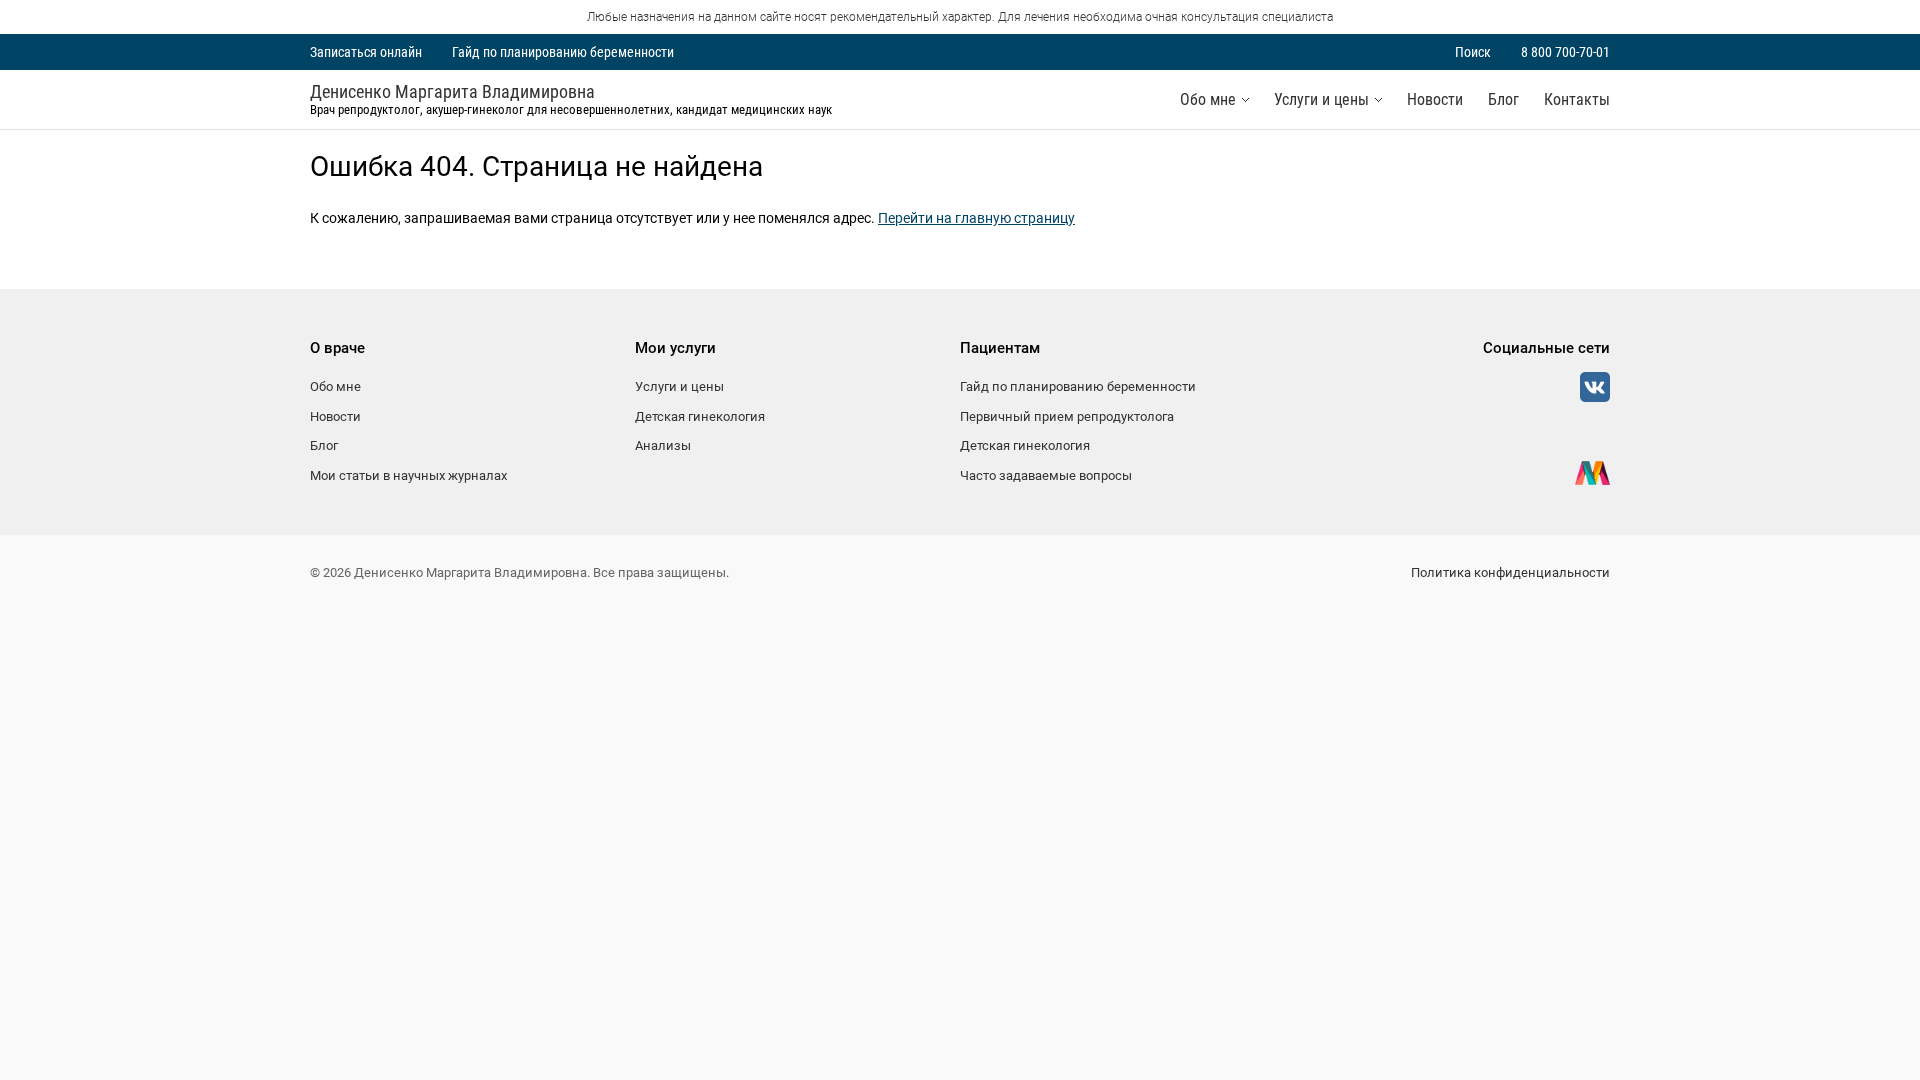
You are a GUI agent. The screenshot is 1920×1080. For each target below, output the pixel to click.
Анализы (663, 445)
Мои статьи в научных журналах (408, 475)
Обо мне (1208, 99)
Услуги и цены (1321, 99)
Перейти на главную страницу (976, 218)
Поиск (1473, 52)
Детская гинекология (700, 416)
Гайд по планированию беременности (563, 52)
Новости (1435, 99)
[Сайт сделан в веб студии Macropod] (1592, 473)
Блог (1503, 99)
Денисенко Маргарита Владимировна (452, 92)
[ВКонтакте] (1595, 387)
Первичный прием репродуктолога (1067, 416)
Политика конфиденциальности (1510, 572)
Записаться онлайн (366, 52)
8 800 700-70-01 (1565, 52)
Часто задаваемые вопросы (1046, 475)
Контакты (1577, 99)
